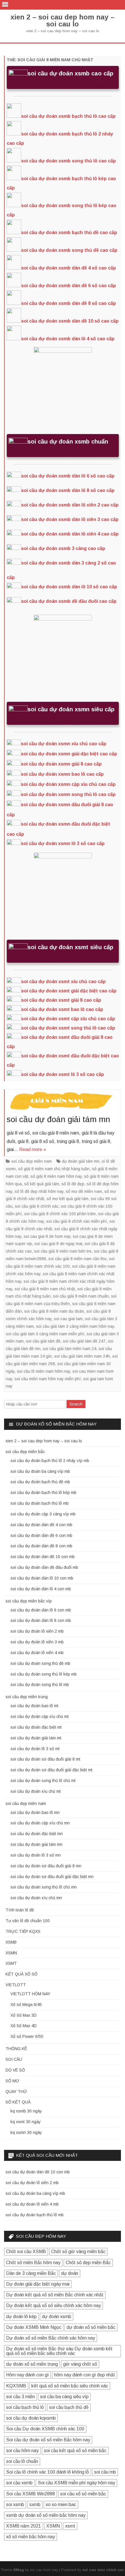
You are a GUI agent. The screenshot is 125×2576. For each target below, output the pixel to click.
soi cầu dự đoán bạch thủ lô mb (40, 1503)
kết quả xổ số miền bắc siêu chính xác (70, 2386)
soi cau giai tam (68, 1319)
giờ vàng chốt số (80, 2364)
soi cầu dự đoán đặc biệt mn (37, 1834)
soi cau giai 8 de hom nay (47, 1236)
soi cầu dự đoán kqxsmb (31, 2418)
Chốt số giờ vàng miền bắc (78, 2252)
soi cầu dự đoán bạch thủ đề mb (40, 1482)
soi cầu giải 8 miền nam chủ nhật (45, 1289)
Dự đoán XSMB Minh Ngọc (34, 2327)
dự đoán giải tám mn (81, 1161)
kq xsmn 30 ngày (26, 2132)
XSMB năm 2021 (24, 2526)
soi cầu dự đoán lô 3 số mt (35, 1749)
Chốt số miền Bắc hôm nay (33, 2263)
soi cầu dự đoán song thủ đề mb (40, 1663)
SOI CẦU (14, 2059)
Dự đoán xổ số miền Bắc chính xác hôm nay (51, 2338)
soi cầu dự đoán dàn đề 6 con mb (41, 1535)
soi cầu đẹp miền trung (27, 1697)
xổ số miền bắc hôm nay (31, 2537)
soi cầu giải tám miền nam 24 (69, 1349)
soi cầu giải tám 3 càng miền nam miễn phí (45, 1334)
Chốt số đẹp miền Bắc (88, 2263)
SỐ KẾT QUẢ (18, 2102)
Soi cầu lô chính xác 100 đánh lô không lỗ (48, 2472)
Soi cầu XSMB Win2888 (31, 2494)
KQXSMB (16, 2386)
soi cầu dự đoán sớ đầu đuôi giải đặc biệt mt (51, 1770)
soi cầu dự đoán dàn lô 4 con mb (41, 1589)
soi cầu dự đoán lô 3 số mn (36, 1855)
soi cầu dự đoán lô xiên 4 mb (37, 1653)
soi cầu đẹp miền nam (32, 1161)
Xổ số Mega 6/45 (26, 2005)
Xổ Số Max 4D (24, 2026)
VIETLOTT (16, 1985)
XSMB (11, 1942)
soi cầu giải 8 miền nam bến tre (63, 1251)
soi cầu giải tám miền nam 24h (82, 1356)
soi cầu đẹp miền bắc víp (29, 1601)
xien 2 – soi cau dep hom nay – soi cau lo (63, 21)
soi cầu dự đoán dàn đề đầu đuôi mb (44, 1567)
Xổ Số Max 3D (24, 2015)
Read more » (33, 1149)
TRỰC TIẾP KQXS (23, 1931)
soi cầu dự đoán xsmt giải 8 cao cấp (61, 1000)
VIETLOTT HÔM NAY (30, 1994)
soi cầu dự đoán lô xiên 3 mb (37, 1642)
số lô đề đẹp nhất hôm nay (39, 1191)
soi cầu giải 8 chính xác (37, 1206)
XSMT (11, 1963)
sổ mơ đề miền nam (84, 1191)
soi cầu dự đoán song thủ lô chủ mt (43, 1781)
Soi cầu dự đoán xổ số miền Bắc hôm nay (48, 2440)
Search (76, 1404)
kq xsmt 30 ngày (26, 2122)
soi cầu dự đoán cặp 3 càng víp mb (43, 1514)
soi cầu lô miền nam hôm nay (43, 1371)
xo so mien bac (61, 2504)
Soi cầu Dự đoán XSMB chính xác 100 (45, 2429)
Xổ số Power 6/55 (27, 2036)
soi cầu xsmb (19, 2483)
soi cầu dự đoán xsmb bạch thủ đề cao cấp (69, 233)
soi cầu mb (105, 2472)
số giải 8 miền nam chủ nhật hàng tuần (54, 1169)
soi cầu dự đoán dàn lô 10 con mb (42, 1578)
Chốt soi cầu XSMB (26, 2252)
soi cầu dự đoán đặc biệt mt (36, 1727)
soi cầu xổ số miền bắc (83, 2494)
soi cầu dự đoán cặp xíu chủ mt (40, 1716)
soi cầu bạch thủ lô (25, 2407)
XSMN (11, 1953)
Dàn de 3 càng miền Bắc (31, 2273)
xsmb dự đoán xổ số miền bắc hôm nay (46, 2515)
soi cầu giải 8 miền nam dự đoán (54, 1311)
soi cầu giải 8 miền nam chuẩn (81, 1296)
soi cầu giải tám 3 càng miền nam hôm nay (75, 1326)
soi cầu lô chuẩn (22, 2461)
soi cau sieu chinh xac (103, 2570)
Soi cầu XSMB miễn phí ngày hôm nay (76, 2483)
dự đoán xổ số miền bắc (91, 2327)
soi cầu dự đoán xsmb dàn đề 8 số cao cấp (69, 303)
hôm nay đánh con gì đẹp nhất (85, 2375)
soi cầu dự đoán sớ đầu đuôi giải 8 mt (45, 1759)
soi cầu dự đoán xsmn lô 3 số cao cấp (63, 843)
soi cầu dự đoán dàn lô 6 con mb (41, 1610)
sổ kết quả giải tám (42, 1184)
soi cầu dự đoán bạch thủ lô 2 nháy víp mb (50, 1461)
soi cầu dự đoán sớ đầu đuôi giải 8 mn (46, 1866)
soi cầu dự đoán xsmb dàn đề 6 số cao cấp (69, 286)
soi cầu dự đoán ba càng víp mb (40, 1471)
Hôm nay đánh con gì (27, 2375)
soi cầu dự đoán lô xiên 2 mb (37, 1631)
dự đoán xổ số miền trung (32, 2364)
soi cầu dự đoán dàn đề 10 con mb (43, 1557)
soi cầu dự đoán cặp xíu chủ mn (40, 1823)
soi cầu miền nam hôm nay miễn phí (48, 1379)
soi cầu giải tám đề (43, 1341)
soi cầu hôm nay (22, 2451)
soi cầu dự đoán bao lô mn (35, 1812)
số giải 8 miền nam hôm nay (56, 1176)
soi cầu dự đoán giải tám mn (58, 1119)
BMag (19, 2570)
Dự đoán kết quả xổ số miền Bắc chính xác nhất (55, 2295)
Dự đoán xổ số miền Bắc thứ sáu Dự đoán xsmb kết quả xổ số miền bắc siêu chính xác (59, 2351)
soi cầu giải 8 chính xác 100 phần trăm (60, 1214)
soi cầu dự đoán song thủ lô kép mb (44, 1674)
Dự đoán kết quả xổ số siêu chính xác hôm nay (53, 2305)
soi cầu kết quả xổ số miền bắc (75, 2451)
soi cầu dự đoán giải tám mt (36, 1738)
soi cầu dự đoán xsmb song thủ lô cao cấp (69, 161)
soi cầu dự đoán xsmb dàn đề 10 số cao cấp (70, 321)
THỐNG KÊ (16, 2049)
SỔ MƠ (12, 2081)
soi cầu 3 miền (20, 2397)
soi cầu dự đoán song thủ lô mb (40, 1685)
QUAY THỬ (16, 2092)
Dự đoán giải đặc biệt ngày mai (38, 2284)
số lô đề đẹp (73, 1184)
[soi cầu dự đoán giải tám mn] (63, 1103)
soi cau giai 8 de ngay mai (58, 1244)
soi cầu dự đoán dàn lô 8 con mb (41, 1620)
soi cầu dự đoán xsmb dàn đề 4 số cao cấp (69, 268)
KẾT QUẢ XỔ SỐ (22, 1974)
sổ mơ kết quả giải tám (67, 1199)
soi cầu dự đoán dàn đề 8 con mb (41, 1546)
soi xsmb (15, 2504)
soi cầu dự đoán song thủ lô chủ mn (44, 1887)
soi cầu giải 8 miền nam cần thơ (77, 1259)
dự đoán (70, 2273)
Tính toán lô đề (20, 1910)
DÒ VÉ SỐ (15, 2070)
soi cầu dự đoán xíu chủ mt (36, 1791)
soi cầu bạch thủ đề (69, 2407)
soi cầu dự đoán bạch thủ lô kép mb (43, 1493)
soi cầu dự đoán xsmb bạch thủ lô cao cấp (68, 116)
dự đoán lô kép (21, 2317)
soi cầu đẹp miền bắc (25, 1452)
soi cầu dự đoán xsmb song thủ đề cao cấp (69, 250)
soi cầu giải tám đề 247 (84, 1341)
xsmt (70, 2526)
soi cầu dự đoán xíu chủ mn (36, 1898)
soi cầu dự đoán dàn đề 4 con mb (41, 1525)
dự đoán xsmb (57, 2317)
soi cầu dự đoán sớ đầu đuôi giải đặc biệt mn (52, 1877)
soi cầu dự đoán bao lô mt (34, 1706)
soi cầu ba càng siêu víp (64, 2397)
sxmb (35, 2504)
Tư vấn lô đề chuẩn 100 (28, 1921)
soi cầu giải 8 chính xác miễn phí (77, 1221)
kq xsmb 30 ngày (26, 2111)
